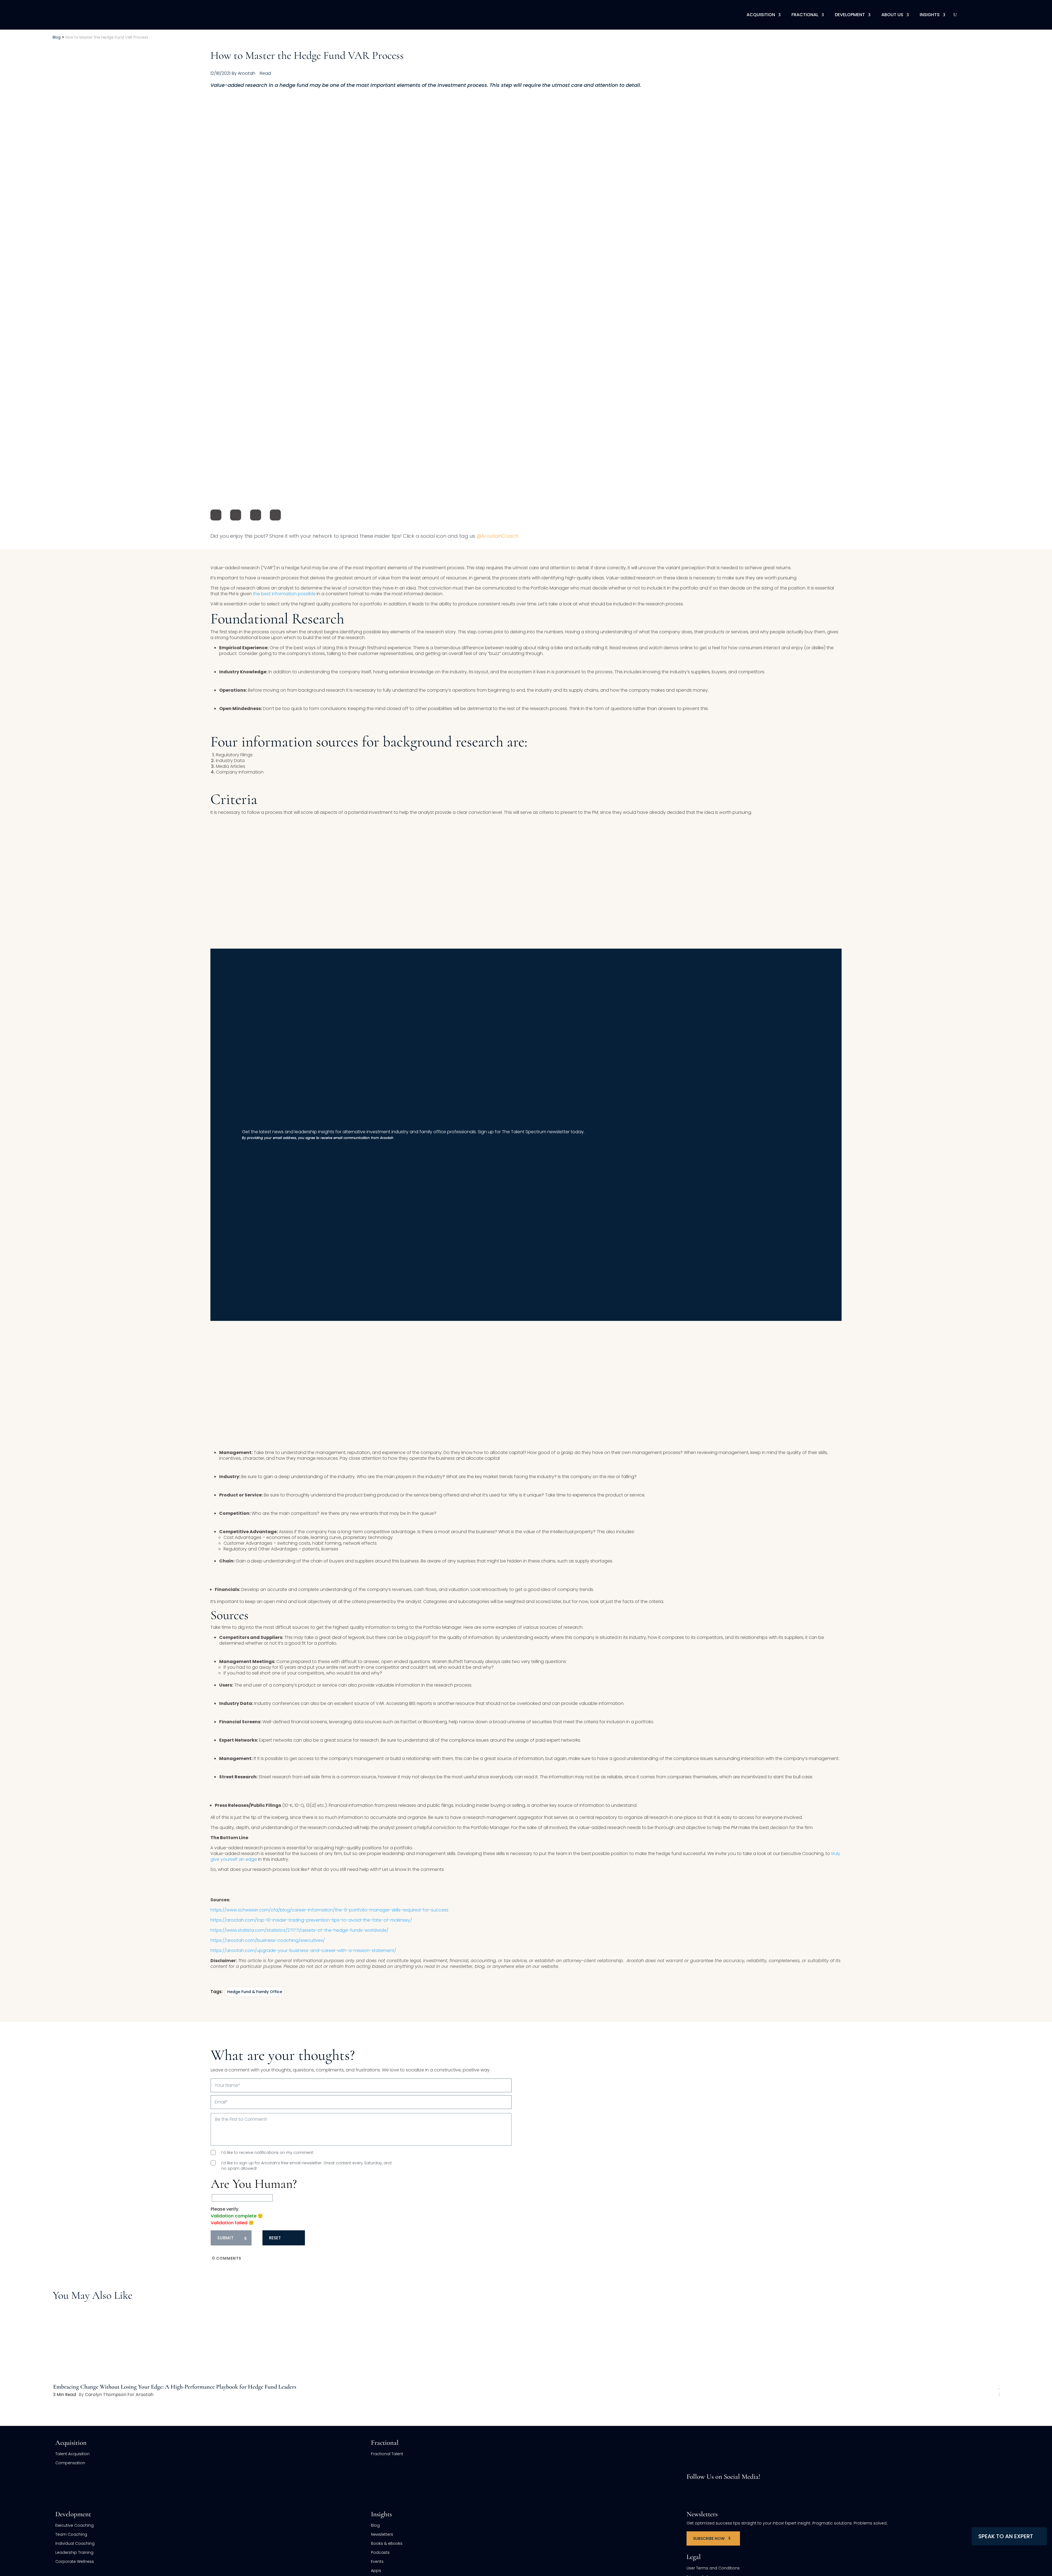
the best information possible (284, 594)
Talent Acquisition (72, 2454)
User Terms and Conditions (713, 2568)
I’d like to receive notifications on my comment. (268, 2153)
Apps (376, 2571)
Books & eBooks (387, 2543)
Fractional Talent (387, 2454)
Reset (275, 2238)
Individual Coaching (75, 2543)
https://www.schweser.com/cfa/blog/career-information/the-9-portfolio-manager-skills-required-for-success (329, 1910)
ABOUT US (892, 15)
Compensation (70, 2463)
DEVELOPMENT (850, 15)
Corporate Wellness (75, 2561)
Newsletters (382, 2534)
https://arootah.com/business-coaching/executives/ (268, 1940)
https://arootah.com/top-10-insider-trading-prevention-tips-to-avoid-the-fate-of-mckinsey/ (311, 1920)
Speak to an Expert (1006, 2536)
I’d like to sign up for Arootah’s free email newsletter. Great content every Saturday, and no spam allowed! (306, 2166)
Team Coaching (71, 2534)
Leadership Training (74, 2552)
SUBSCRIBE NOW (709, 2538)
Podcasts (380, 2552)
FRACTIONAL (805, 15)
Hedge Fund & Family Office (255, 1992)
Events (377, 2561)
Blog (375, 2525)
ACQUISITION (761, 15)
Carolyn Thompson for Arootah (119, 2395)
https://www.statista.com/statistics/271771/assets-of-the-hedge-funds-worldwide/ (299, 1930)
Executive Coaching (75, 2525)
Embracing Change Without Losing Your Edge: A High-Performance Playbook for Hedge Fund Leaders (175, 2387)
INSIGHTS (930, 15)
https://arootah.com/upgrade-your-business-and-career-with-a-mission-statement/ (303, 1950)
